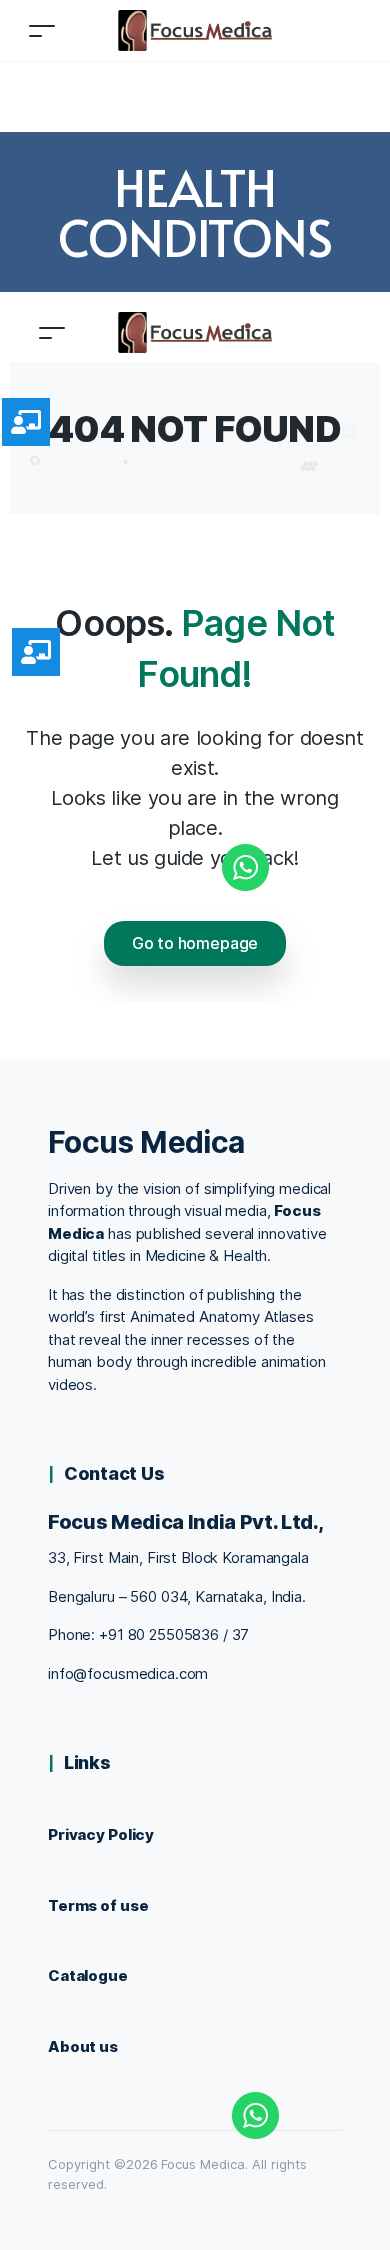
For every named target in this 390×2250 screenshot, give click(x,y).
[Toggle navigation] (42, 30)
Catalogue (88, 1975)
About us (83, 2046)
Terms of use (98, 1905)
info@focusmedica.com (128, 1673)
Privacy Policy (101, 1834)
